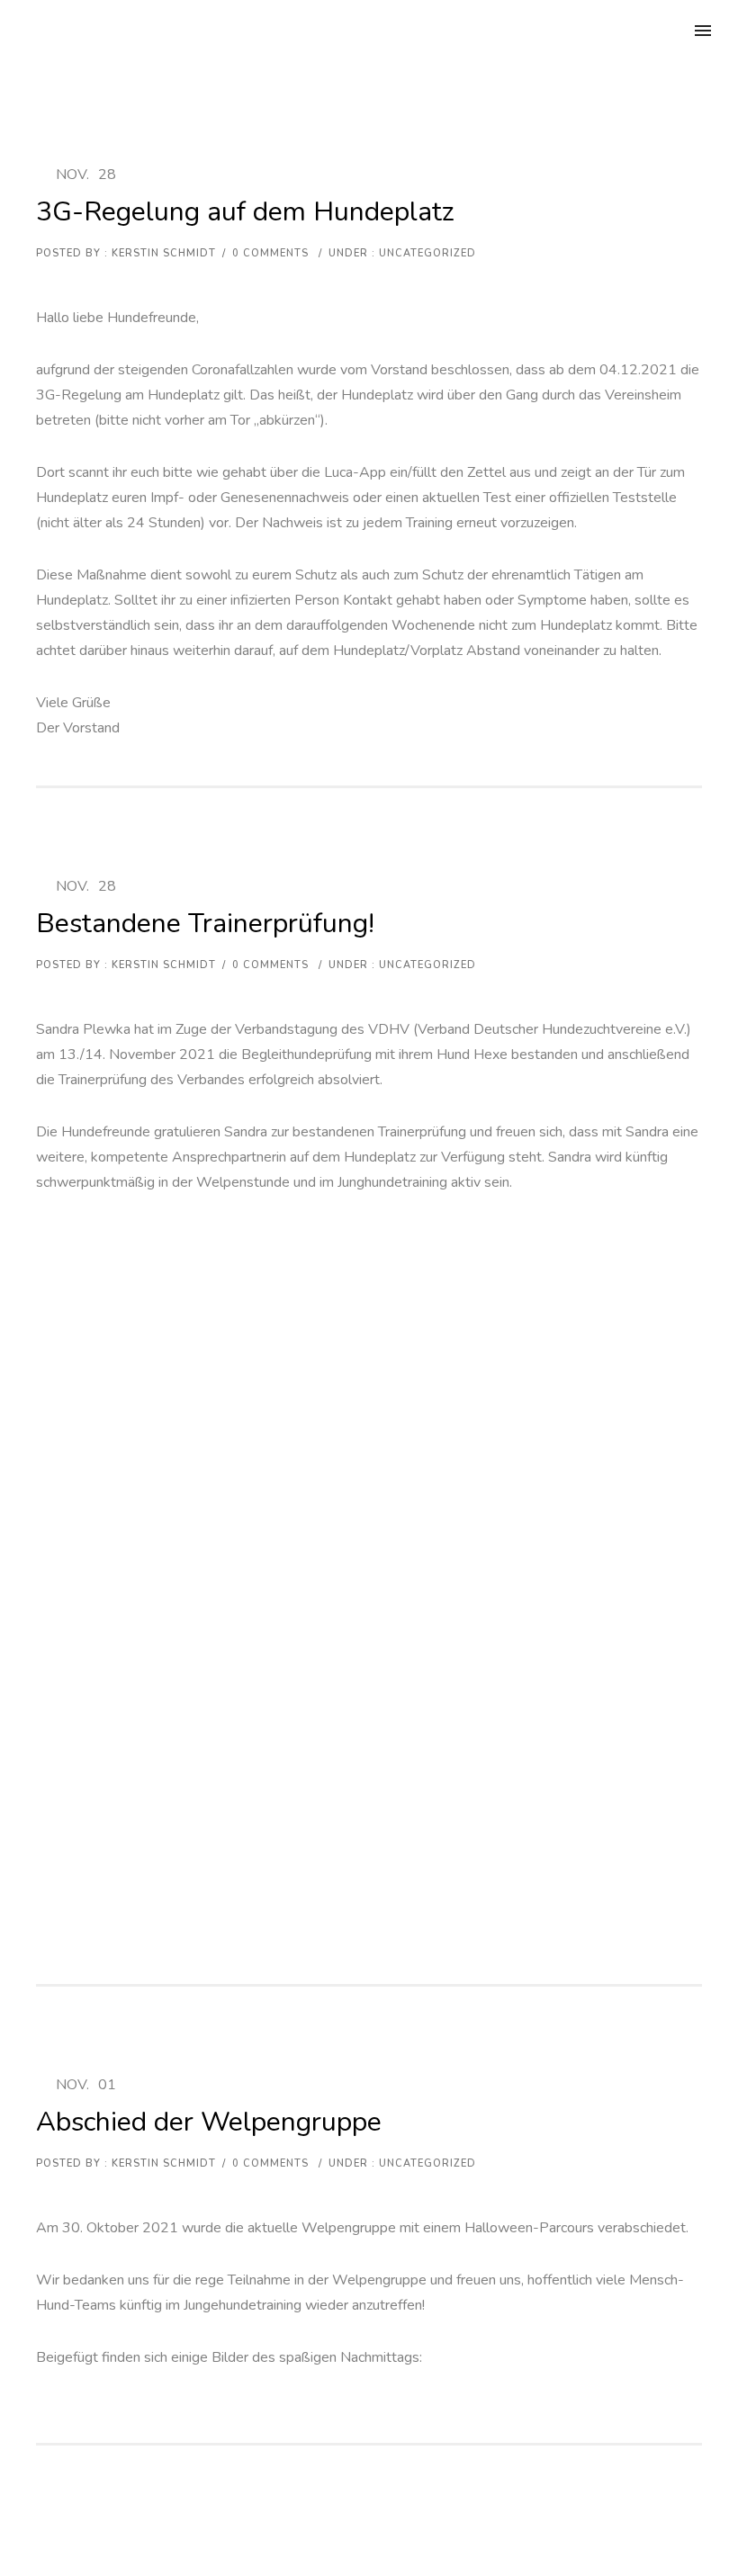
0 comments (270, 253)
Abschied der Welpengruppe (209, 2122)
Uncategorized (426, 253)
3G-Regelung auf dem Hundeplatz (245, 212)
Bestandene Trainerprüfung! (205, 924)
